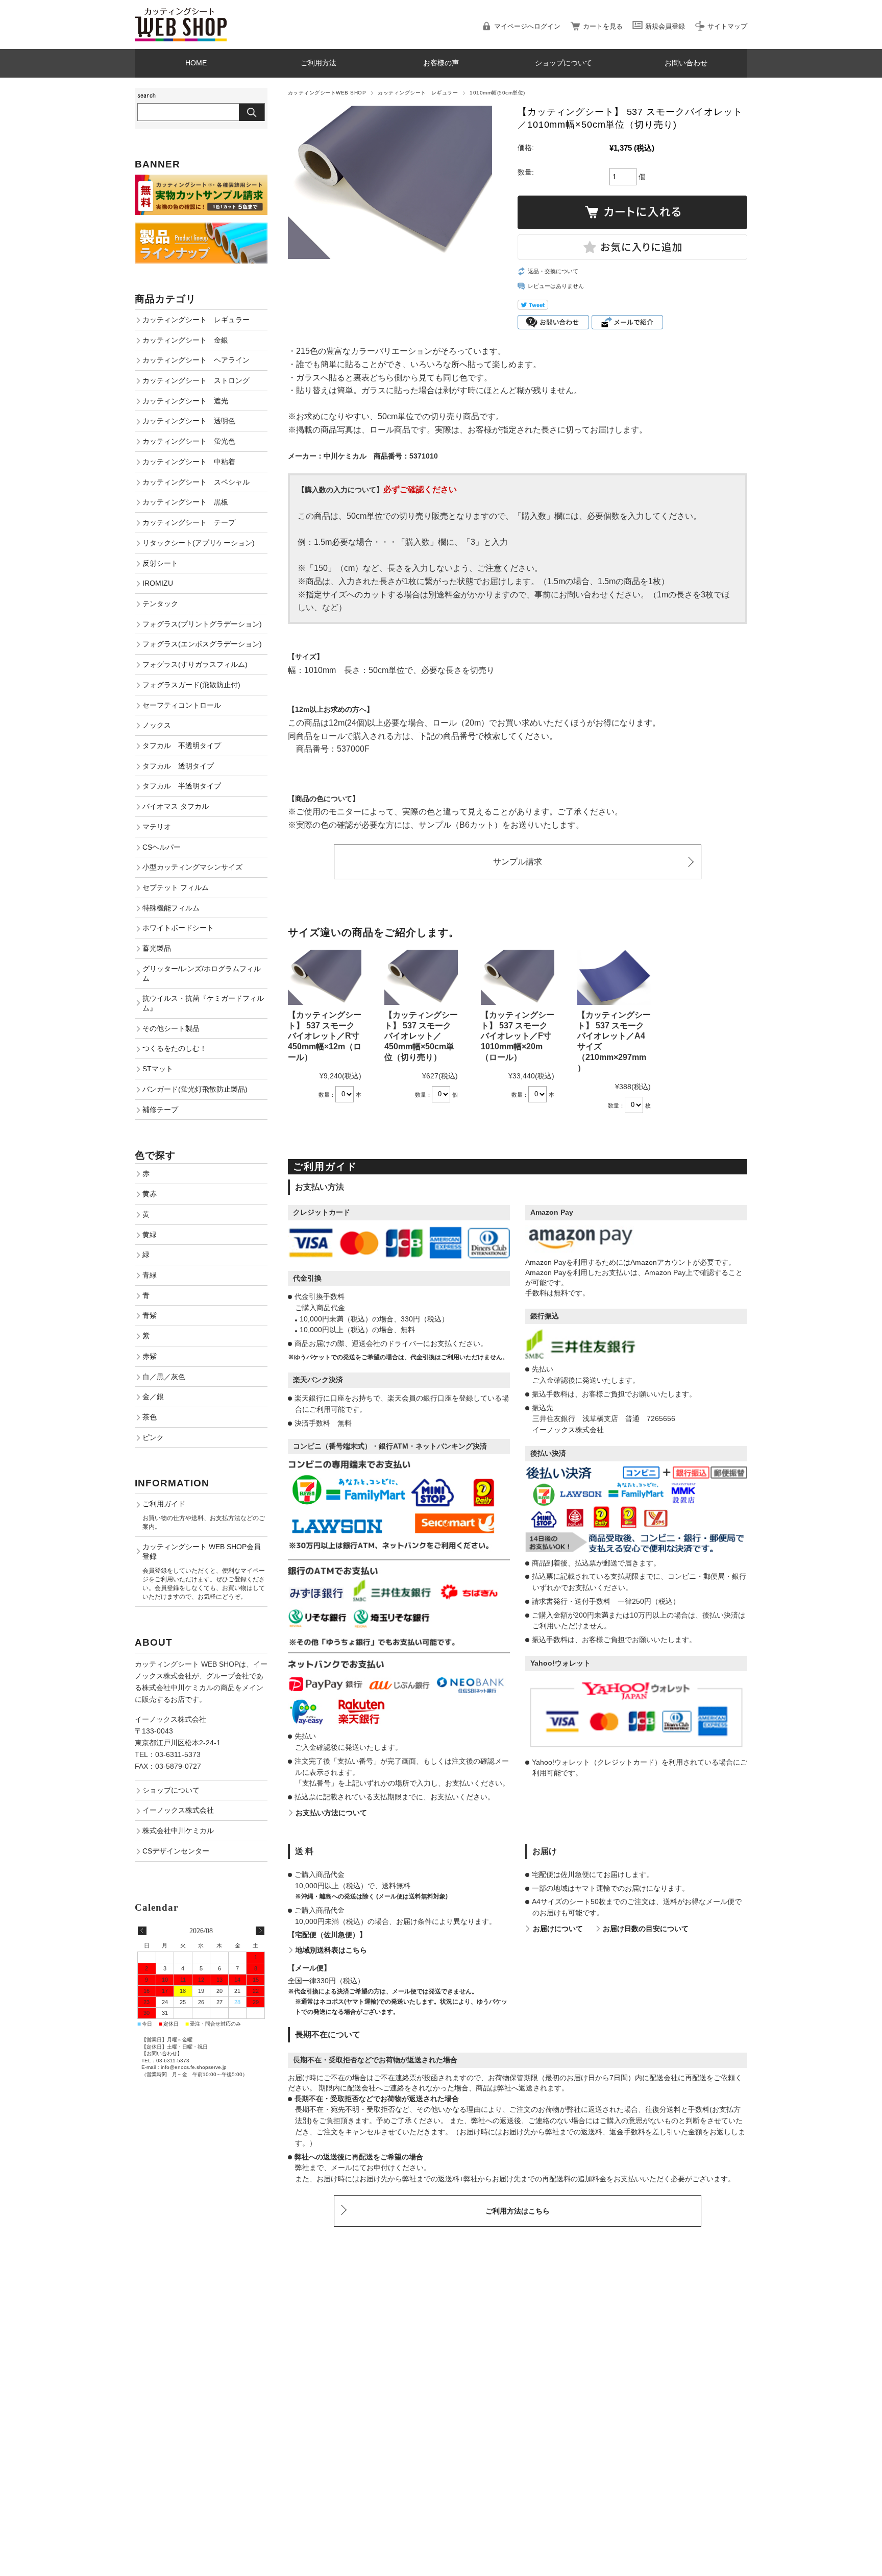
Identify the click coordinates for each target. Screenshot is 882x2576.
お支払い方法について (331, 1813)
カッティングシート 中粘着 (189, 462)
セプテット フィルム (176, 887)
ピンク (153, 1437)
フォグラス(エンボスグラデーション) (202, 644)
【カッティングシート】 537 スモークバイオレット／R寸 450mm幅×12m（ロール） (325, 1036)
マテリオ (157, 827)
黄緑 (150, 1235)
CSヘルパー (162, 847)
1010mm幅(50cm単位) (497, 93)
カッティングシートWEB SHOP (327, 93)
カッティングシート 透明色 (189, 421)
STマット (158, 1069)
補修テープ (160, 1110)
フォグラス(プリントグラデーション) (202, 624)
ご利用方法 (318, 63)
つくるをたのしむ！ (175, 1048)
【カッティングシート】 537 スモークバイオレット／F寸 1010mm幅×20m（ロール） (518, 1036)
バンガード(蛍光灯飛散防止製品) (195, 1089)
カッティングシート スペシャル (196, 482)
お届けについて (558, 1929)
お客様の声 (441, 63)
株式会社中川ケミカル (178, 1831)
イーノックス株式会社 (178, 1810)
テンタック (160, 604)
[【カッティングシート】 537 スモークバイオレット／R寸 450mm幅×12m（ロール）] (325, 977)
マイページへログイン (527, 26)
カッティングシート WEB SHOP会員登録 (202, 1551)
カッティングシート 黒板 (185, 502)
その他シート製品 (171, 1028)
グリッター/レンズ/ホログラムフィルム (202, 973)
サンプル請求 (518, 862)
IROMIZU (158, 583)
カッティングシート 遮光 (185, 401)
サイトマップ (727, 26)
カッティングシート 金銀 (185, 340)
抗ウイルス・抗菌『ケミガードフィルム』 (203, 1003)
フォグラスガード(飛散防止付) (191, 685)
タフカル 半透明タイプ (182, 786)
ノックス (157, 725)
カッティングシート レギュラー (418, 93)
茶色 (150, 1417)
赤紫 (150, 1356)
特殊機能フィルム (171, 908)
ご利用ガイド (164, 1504)
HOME (196, 63)
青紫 (150, 1315)
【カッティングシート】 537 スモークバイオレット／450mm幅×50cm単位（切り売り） (421, 1036)
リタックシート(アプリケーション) (199, 543)
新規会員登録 (665, 26)
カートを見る (603, 26)
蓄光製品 (157, 948)
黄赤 (150, 1194)
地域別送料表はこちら (331, 1950)
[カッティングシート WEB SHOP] (181, 13)
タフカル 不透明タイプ (182, 745)
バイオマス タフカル (176, 806)
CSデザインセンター (176, 1851)
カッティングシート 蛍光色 (189, 441)
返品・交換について (553, 271)
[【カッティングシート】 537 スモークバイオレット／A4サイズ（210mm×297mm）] (614, 977)
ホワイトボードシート (178, 928)
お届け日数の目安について (646, 1929)
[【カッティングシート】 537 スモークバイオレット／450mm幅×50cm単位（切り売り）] (421, 977)
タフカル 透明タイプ (178, 766)
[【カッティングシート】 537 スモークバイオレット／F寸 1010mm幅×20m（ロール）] (518, 977)
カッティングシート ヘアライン (196, 360)
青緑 (150, 1275)
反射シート (160, 563)
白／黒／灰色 (164, 1377)
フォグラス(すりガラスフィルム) (195, 664)
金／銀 (153, 1397)
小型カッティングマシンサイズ (192, 867)
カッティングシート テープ (189, 522)
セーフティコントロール (182, 705)
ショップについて (563, 63)
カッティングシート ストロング (196, 380)
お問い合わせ (686, 63)
